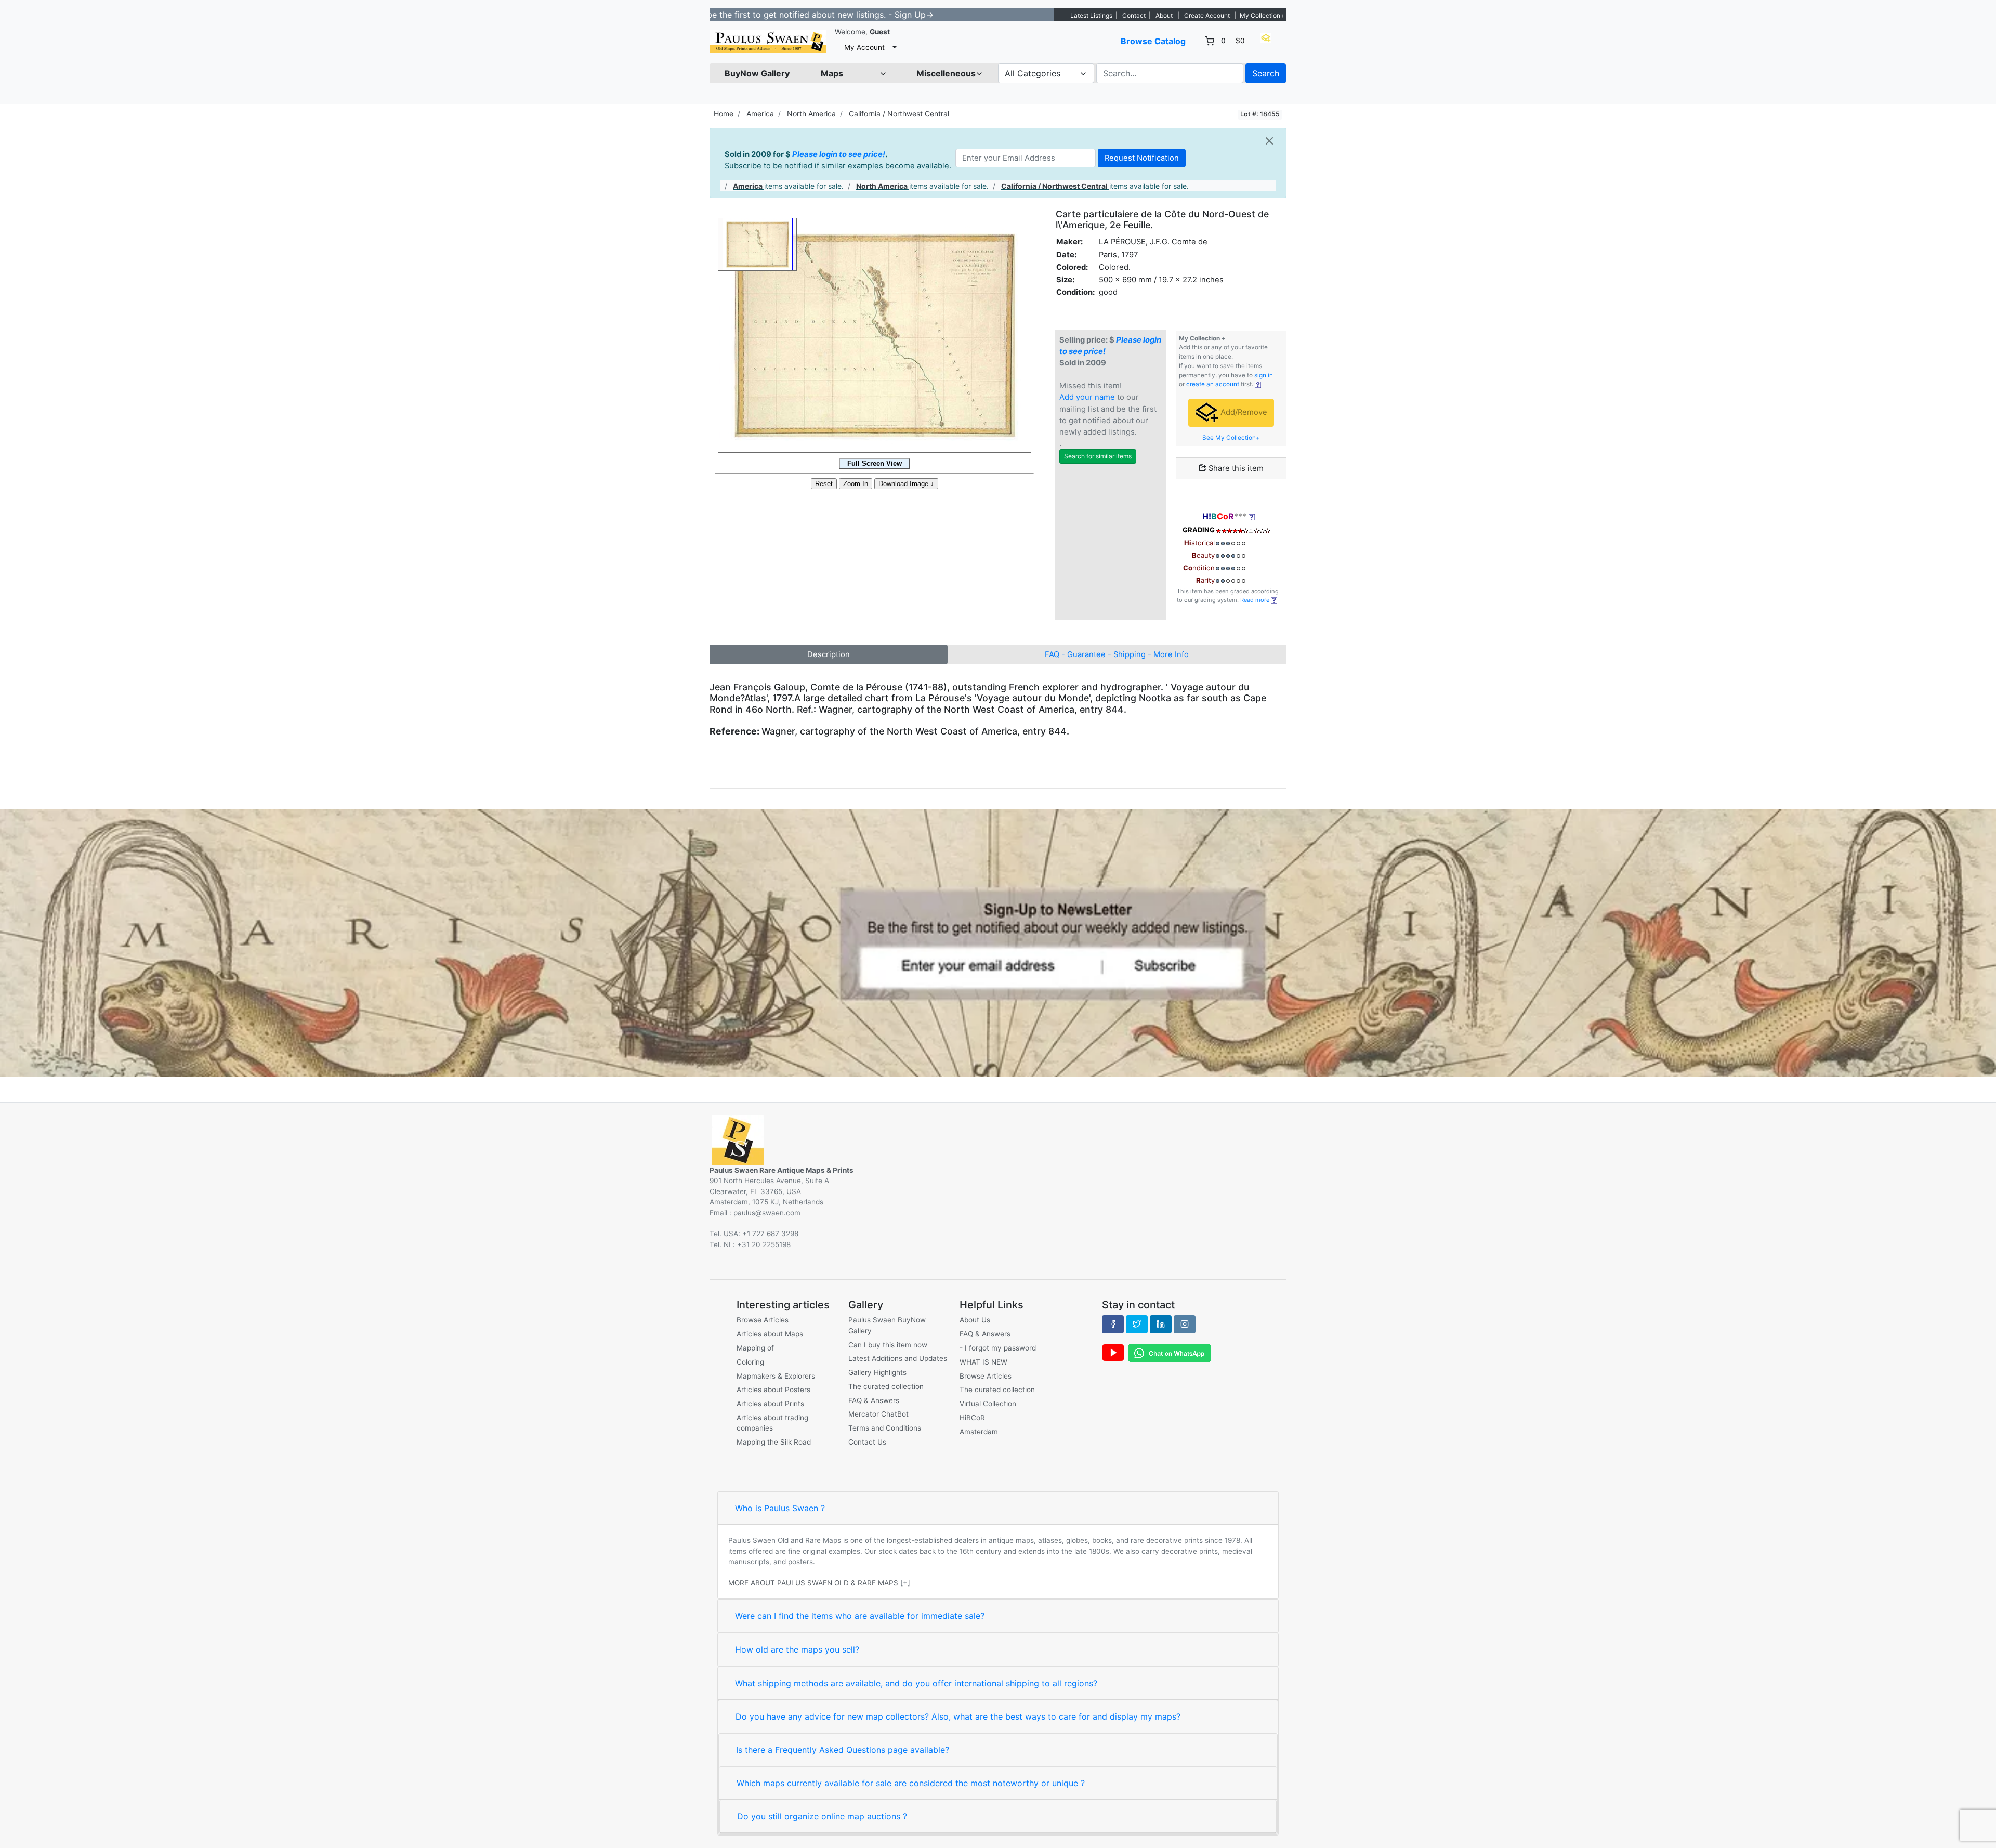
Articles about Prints (770, 1404)
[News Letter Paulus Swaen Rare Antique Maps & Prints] (998, 942)
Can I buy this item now (888, 1345)
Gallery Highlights (877, 1372)
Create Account (1207, 15)
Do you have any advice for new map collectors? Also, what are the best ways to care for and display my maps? (958, 1716)
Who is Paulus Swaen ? (780, 1508)
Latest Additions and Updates (898, 1358)
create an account (1213, 384)
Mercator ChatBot (878, 1414)
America (760, 114)
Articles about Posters (773, 1390)
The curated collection (886, 1386)
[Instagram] (1185, 1324)
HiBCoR (972, 1418)
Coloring (750, 1362)
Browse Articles (763, 1320)
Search (1266, 73)
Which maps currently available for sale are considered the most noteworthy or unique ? (911, 1783)
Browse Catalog (1153, 41)
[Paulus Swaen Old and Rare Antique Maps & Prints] (768, 41)
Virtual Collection (988, 1404)
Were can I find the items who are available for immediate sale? (860, 1616)
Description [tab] (829, 654)
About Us (975, 1320)
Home (724, 114)
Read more (1256, 600)
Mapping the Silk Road (774, 1442)
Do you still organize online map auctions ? (822, 1816)
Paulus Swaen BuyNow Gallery (887, 1325)
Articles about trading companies (772, 1423)
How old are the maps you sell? (797, 1649)
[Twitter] (1137, 1324)
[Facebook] (1113, 1324)
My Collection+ (1262, 15)
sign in (1264, 375)
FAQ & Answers (874, 1400)
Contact (1134, 15)
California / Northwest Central (899, 114)
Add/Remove (1243, 412)
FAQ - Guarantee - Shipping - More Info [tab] (1117, 654)
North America (811, 114)
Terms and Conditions (885, 1428)
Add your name (1087, 397)
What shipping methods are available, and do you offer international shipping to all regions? (916, 1683)
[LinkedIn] (1161, 1324)
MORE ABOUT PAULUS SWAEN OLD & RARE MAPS (813, 1583)
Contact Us (867, 1442)
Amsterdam (979, 1432)
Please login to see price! (839, 154)
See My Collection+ (1231, 438)
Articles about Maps (770, 1334)
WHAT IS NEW (983, 1362)
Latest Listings (1091, 15)
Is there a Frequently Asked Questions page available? (843, 1750)
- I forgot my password (998, 1348)
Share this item (1235, 468)
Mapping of (755, 1348)
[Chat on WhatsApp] (1170, 1353)
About (1164, 15)
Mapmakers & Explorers (776, 1376)
